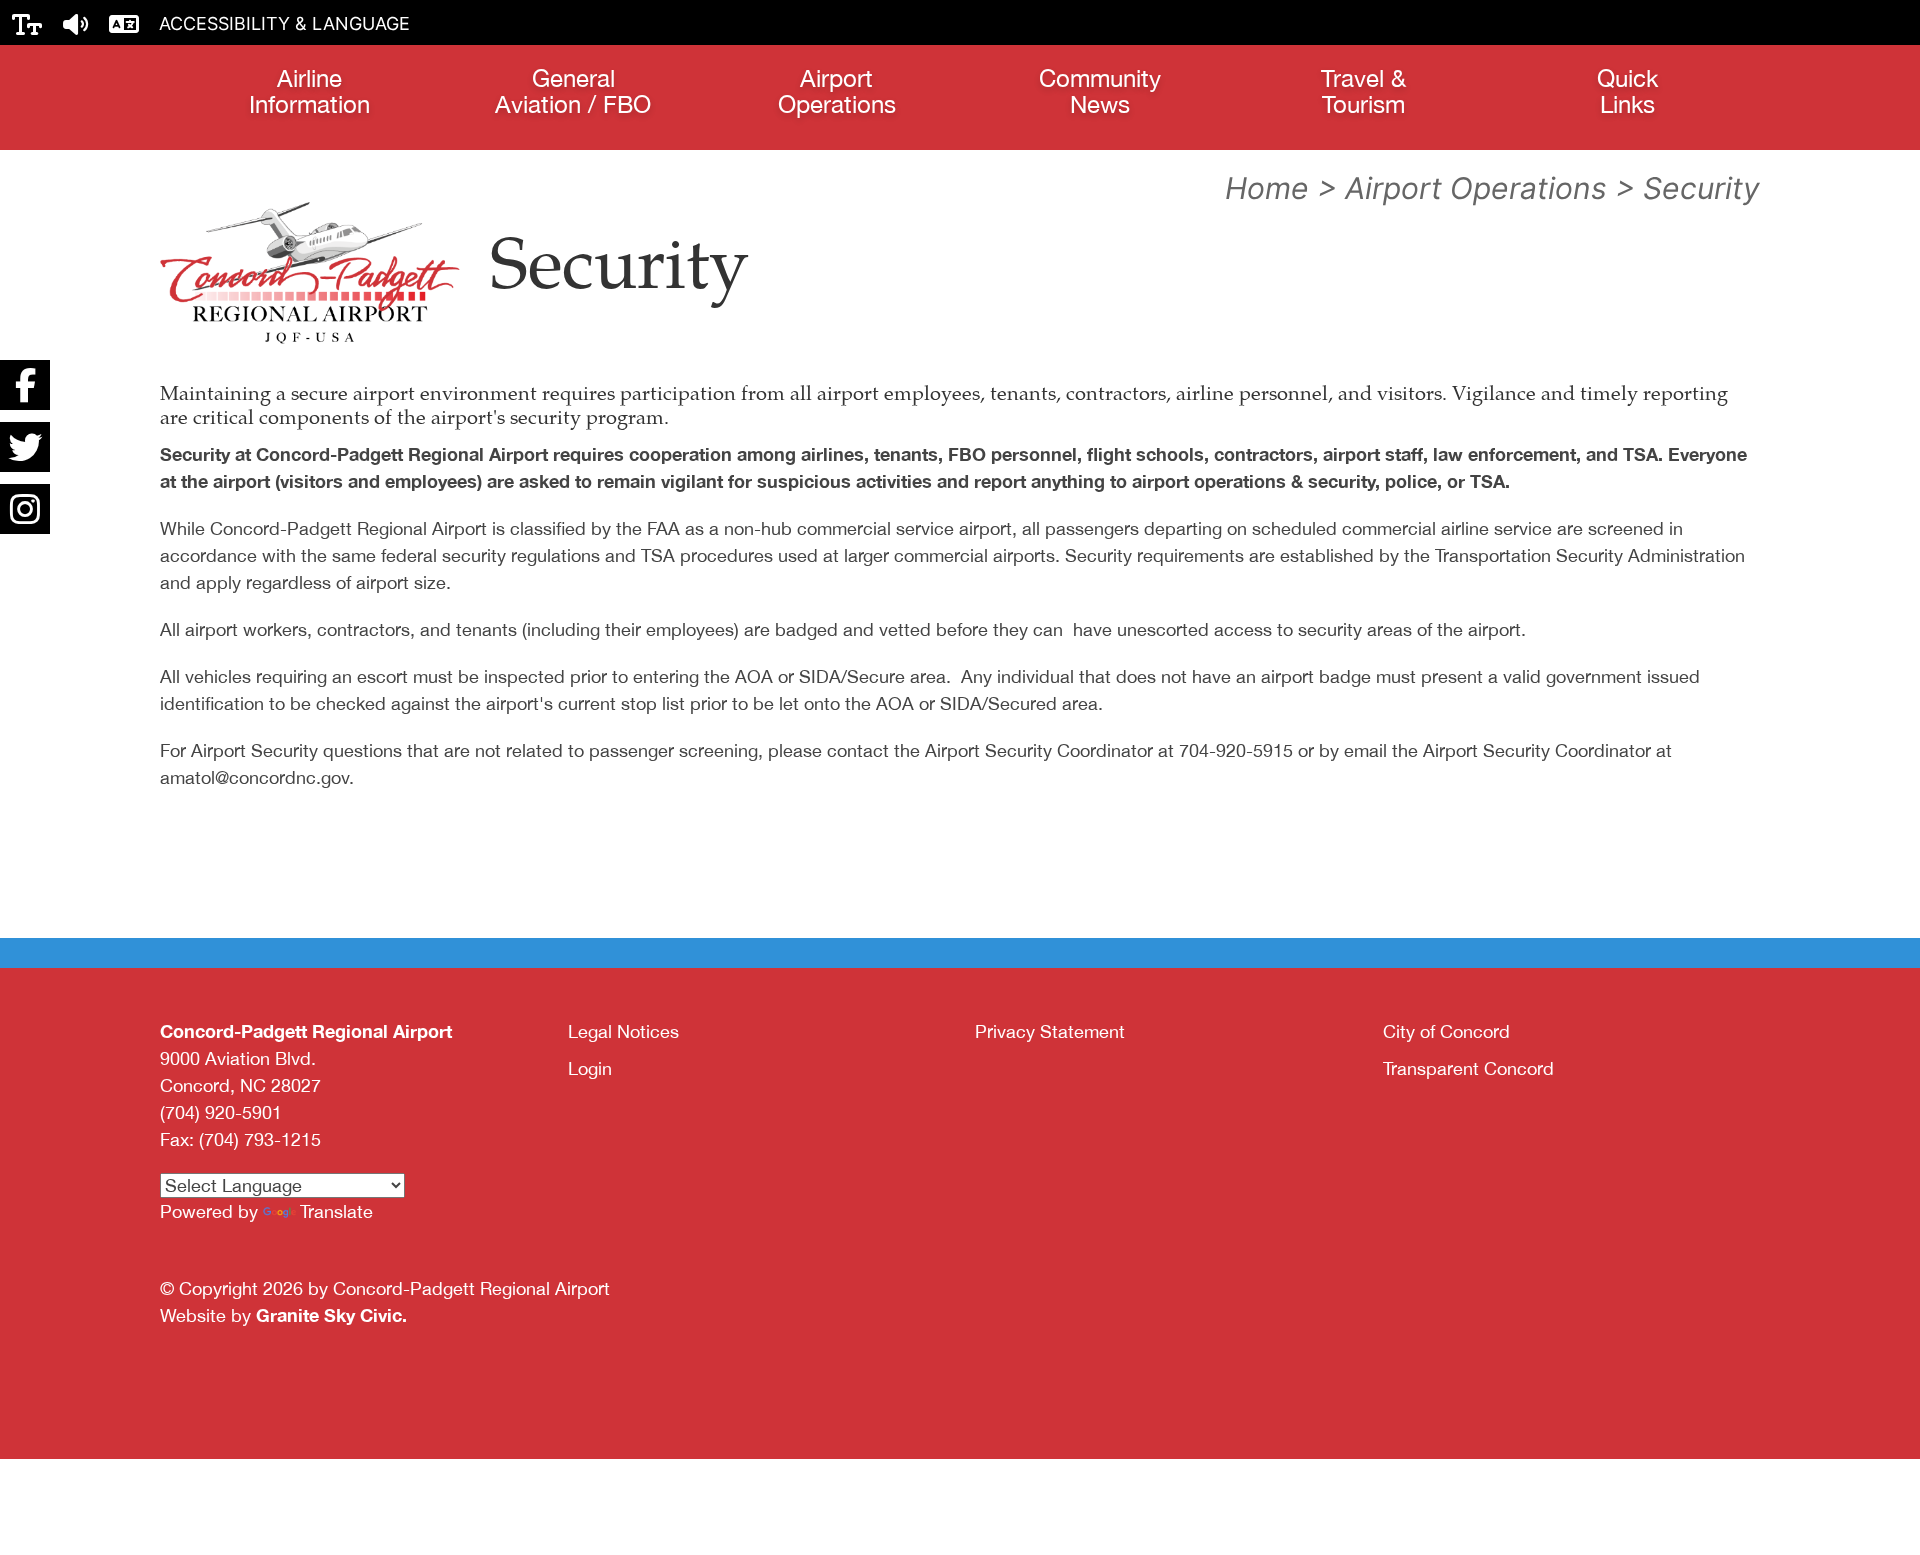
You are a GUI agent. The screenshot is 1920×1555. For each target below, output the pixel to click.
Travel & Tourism (1363, 91)
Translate (336, 1211)
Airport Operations (837, 91)
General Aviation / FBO (573, 91)
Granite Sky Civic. (331, 1315)
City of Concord (1446, 1031)
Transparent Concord (1468, 1068)
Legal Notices (623, 1031)
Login (590, 1068)
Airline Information (309, 91)
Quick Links (1627, 91)
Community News (1100, 91)
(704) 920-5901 (221, 1112)
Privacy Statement (1050, 1031)
